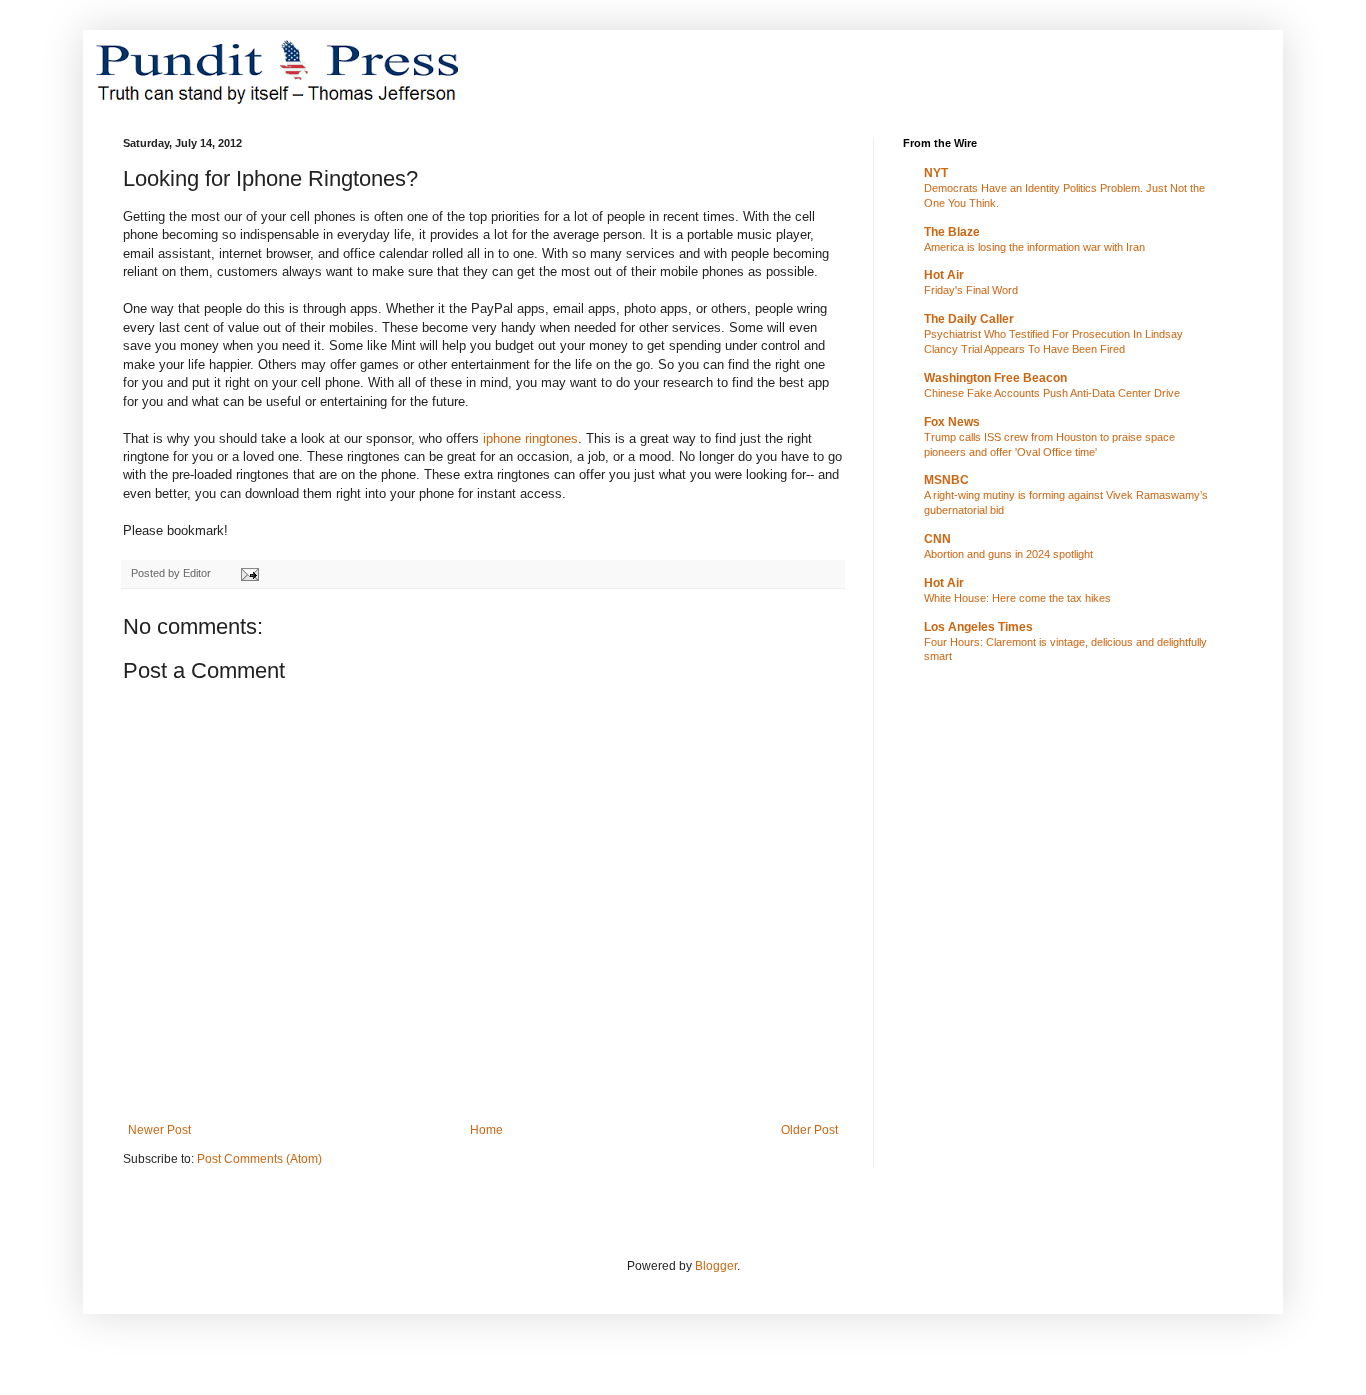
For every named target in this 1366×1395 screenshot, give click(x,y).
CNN (937, 539)
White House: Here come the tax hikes (1017, 598)
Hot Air (944, 275)
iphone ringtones (530, 438)
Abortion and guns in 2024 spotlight (1008, 554)
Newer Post (159, 1130)
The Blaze (952, 232)
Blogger (716, 1266)
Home (486, 1130)
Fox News (952, 422)
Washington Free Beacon (995, 378)
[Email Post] (249, 573)
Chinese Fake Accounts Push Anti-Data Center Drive (1052, 393)
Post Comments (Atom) (259, 1159)
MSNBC (946, 480)
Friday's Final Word (971, 290)
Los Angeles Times (978, 627)
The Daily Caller (969, 319)
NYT (936, 173)
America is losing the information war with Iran (1034, 247)
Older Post (809, 1130)
